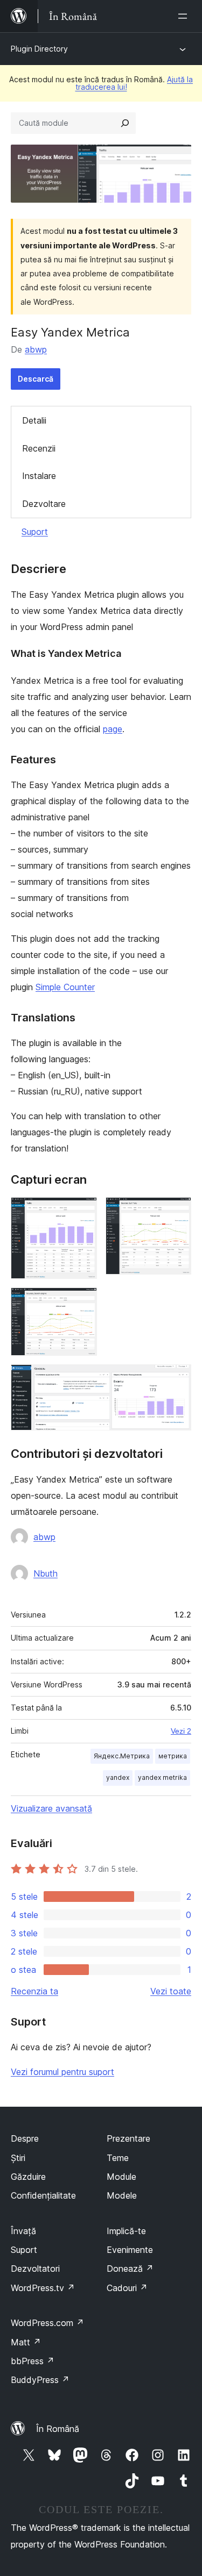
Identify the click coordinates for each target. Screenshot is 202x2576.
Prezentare (128, 2138)
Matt (26, 2342)
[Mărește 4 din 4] (177, 1379)
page (113, 729)
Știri (18, 2158)
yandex (118, 1777)
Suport (35, 532)
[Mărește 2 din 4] (177, 1212)
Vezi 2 (181, 1731)
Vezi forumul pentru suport (62, 2072)
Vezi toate (171, 1991)
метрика (173, 1756)
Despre (25, 2138)
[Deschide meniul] (185, 16)
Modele (122, 2195)
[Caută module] (125, 123)
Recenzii (39, 448)
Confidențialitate (43, 2195)
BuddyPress (40, 2380)
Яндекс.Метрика (122, 1756)
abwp (36, 349)
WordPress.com (47, 2323)
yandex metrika (162, 1777)
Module (121, 2177)
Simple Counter (65, 987)
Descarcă (36, 379)
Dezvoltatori (35, 2269)
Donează (130, 2269)
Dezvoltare (44, 504)
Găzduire (28, 2177)
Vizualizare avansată (51, 1808)
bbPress (33, 2361)
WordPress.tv (43, 2288)
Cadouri (127, 2288)
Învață (23, 2231)
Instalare (39, 476)
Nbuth (46, 1573)
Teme (118, 2158)
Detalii (34, 420)
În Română (58, 2429)
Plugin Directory (39, 49)
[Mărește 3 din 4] (82, 1302)
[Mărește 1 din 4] (82, 1212)
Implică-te (126, 2231)
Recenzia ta (34, 1991)
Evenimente (130, 2250)
